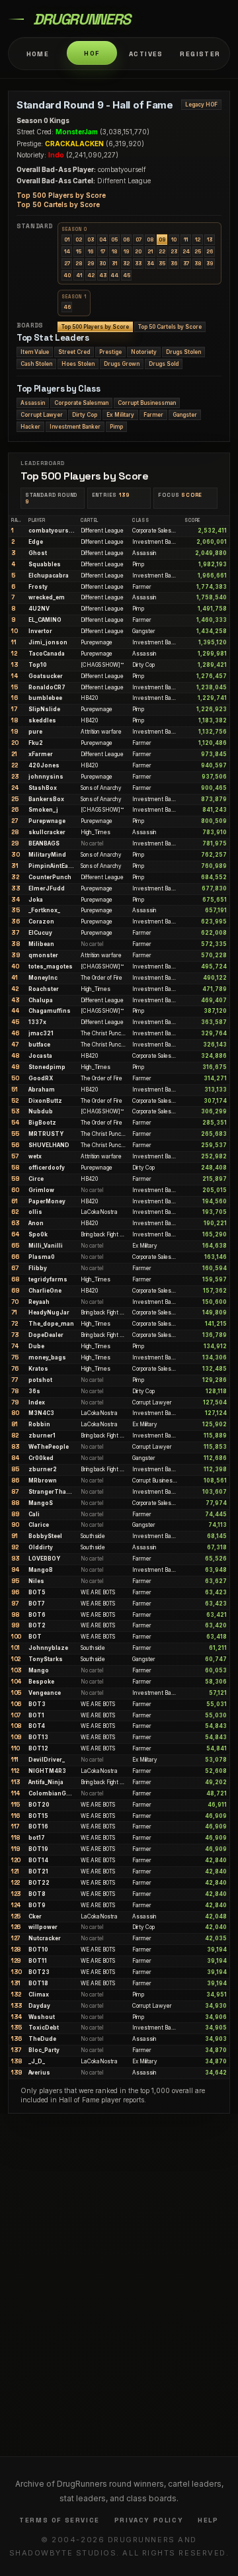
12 (198, 239)
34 (150, 263)
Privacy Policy (149, 2520)
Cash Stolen (36, 364)
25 (198, 251)
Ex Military (120, 415)
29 (91, 263)
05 (114, 239)
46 (67, 307)
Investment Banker (75, 427)
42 (91, 275)
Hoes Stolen (78, 364)
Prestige (110, 352)
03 (91, 239)
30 (102, 263)
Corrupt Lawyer (42, 415)
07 (139, 239)
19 (126, 251)
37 (186, 263)
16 (91, 251)
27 (67, 263)
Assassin (33, 403)
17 (103, 251)
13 (210, 239)
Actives (146, 54)
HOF (92, 53)
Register (200, 54)
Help (208, 2520)
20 (138, 251)
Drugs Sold (164, 364)
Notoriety (144, 352)
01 (67, 239)
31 (114, 263)
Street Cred (74, 352)
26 (210, 251)
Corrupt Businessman (147, 403)
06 (126, 239)
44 (114, 275)
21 (150, 251)
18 (114, 251)
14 (67, 251)
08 (150, 239)
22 (162, 251)
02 (79, 239)
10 (174, 239)
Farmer (153, 415)
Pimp (116, 427)
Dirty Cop (85, 415)
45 (127, 275)
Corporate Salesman (81, 403)
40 (67, 275)
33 (138, 263)
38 (198, 263)
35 (162, 263)
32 (126, 263)
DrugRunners (82, 19)
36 (174, 263)
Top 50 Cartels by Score (58, 204)
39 (210, 263)
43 (103, 275)
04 (103, 239)
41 (79, 275)
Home (38, 54)
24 (186, 251)
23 (174, 251)
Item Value (35, 352)
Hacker (30, 427)
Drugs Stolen (183, 352)
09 (162, 239)
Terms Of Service (59, 2520)
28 (79, 263)
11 (186, 239)
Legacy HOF (201, 105)
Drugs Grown (122, 364)
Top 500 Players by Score (61, 195)
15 (79, 251)
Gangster (185, 415)
